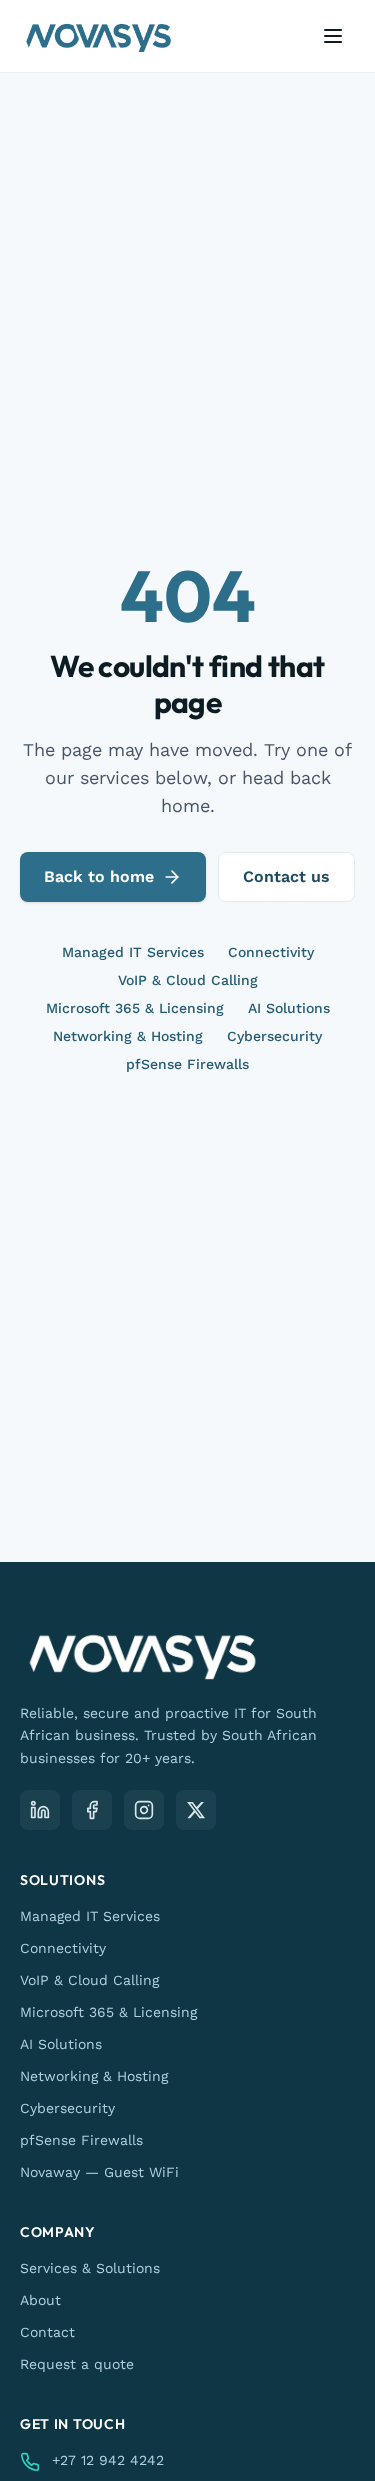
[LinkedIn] (40, 1810)
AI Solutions (289, 1008)
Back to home (99, 876)
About (40, 2300)
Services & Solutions (90, 2268)
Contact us (286, 876)
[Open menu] (333, 36)
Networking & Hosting (128, 1036)
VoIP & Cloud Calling (188, 980)
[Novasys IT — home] (98, 36)
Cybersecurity (274, 1036)
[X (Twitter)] (196, 1810)
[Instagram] (144, 1810)
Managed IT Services (133, 952)
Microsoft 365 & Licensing (135, 1008)
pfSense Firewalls (187, 1064)
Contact (47, 2332)
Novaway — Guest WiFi (99, 2172)
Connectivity (271, 952)
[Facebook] (92, 1810)
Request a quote (77, 2364)
